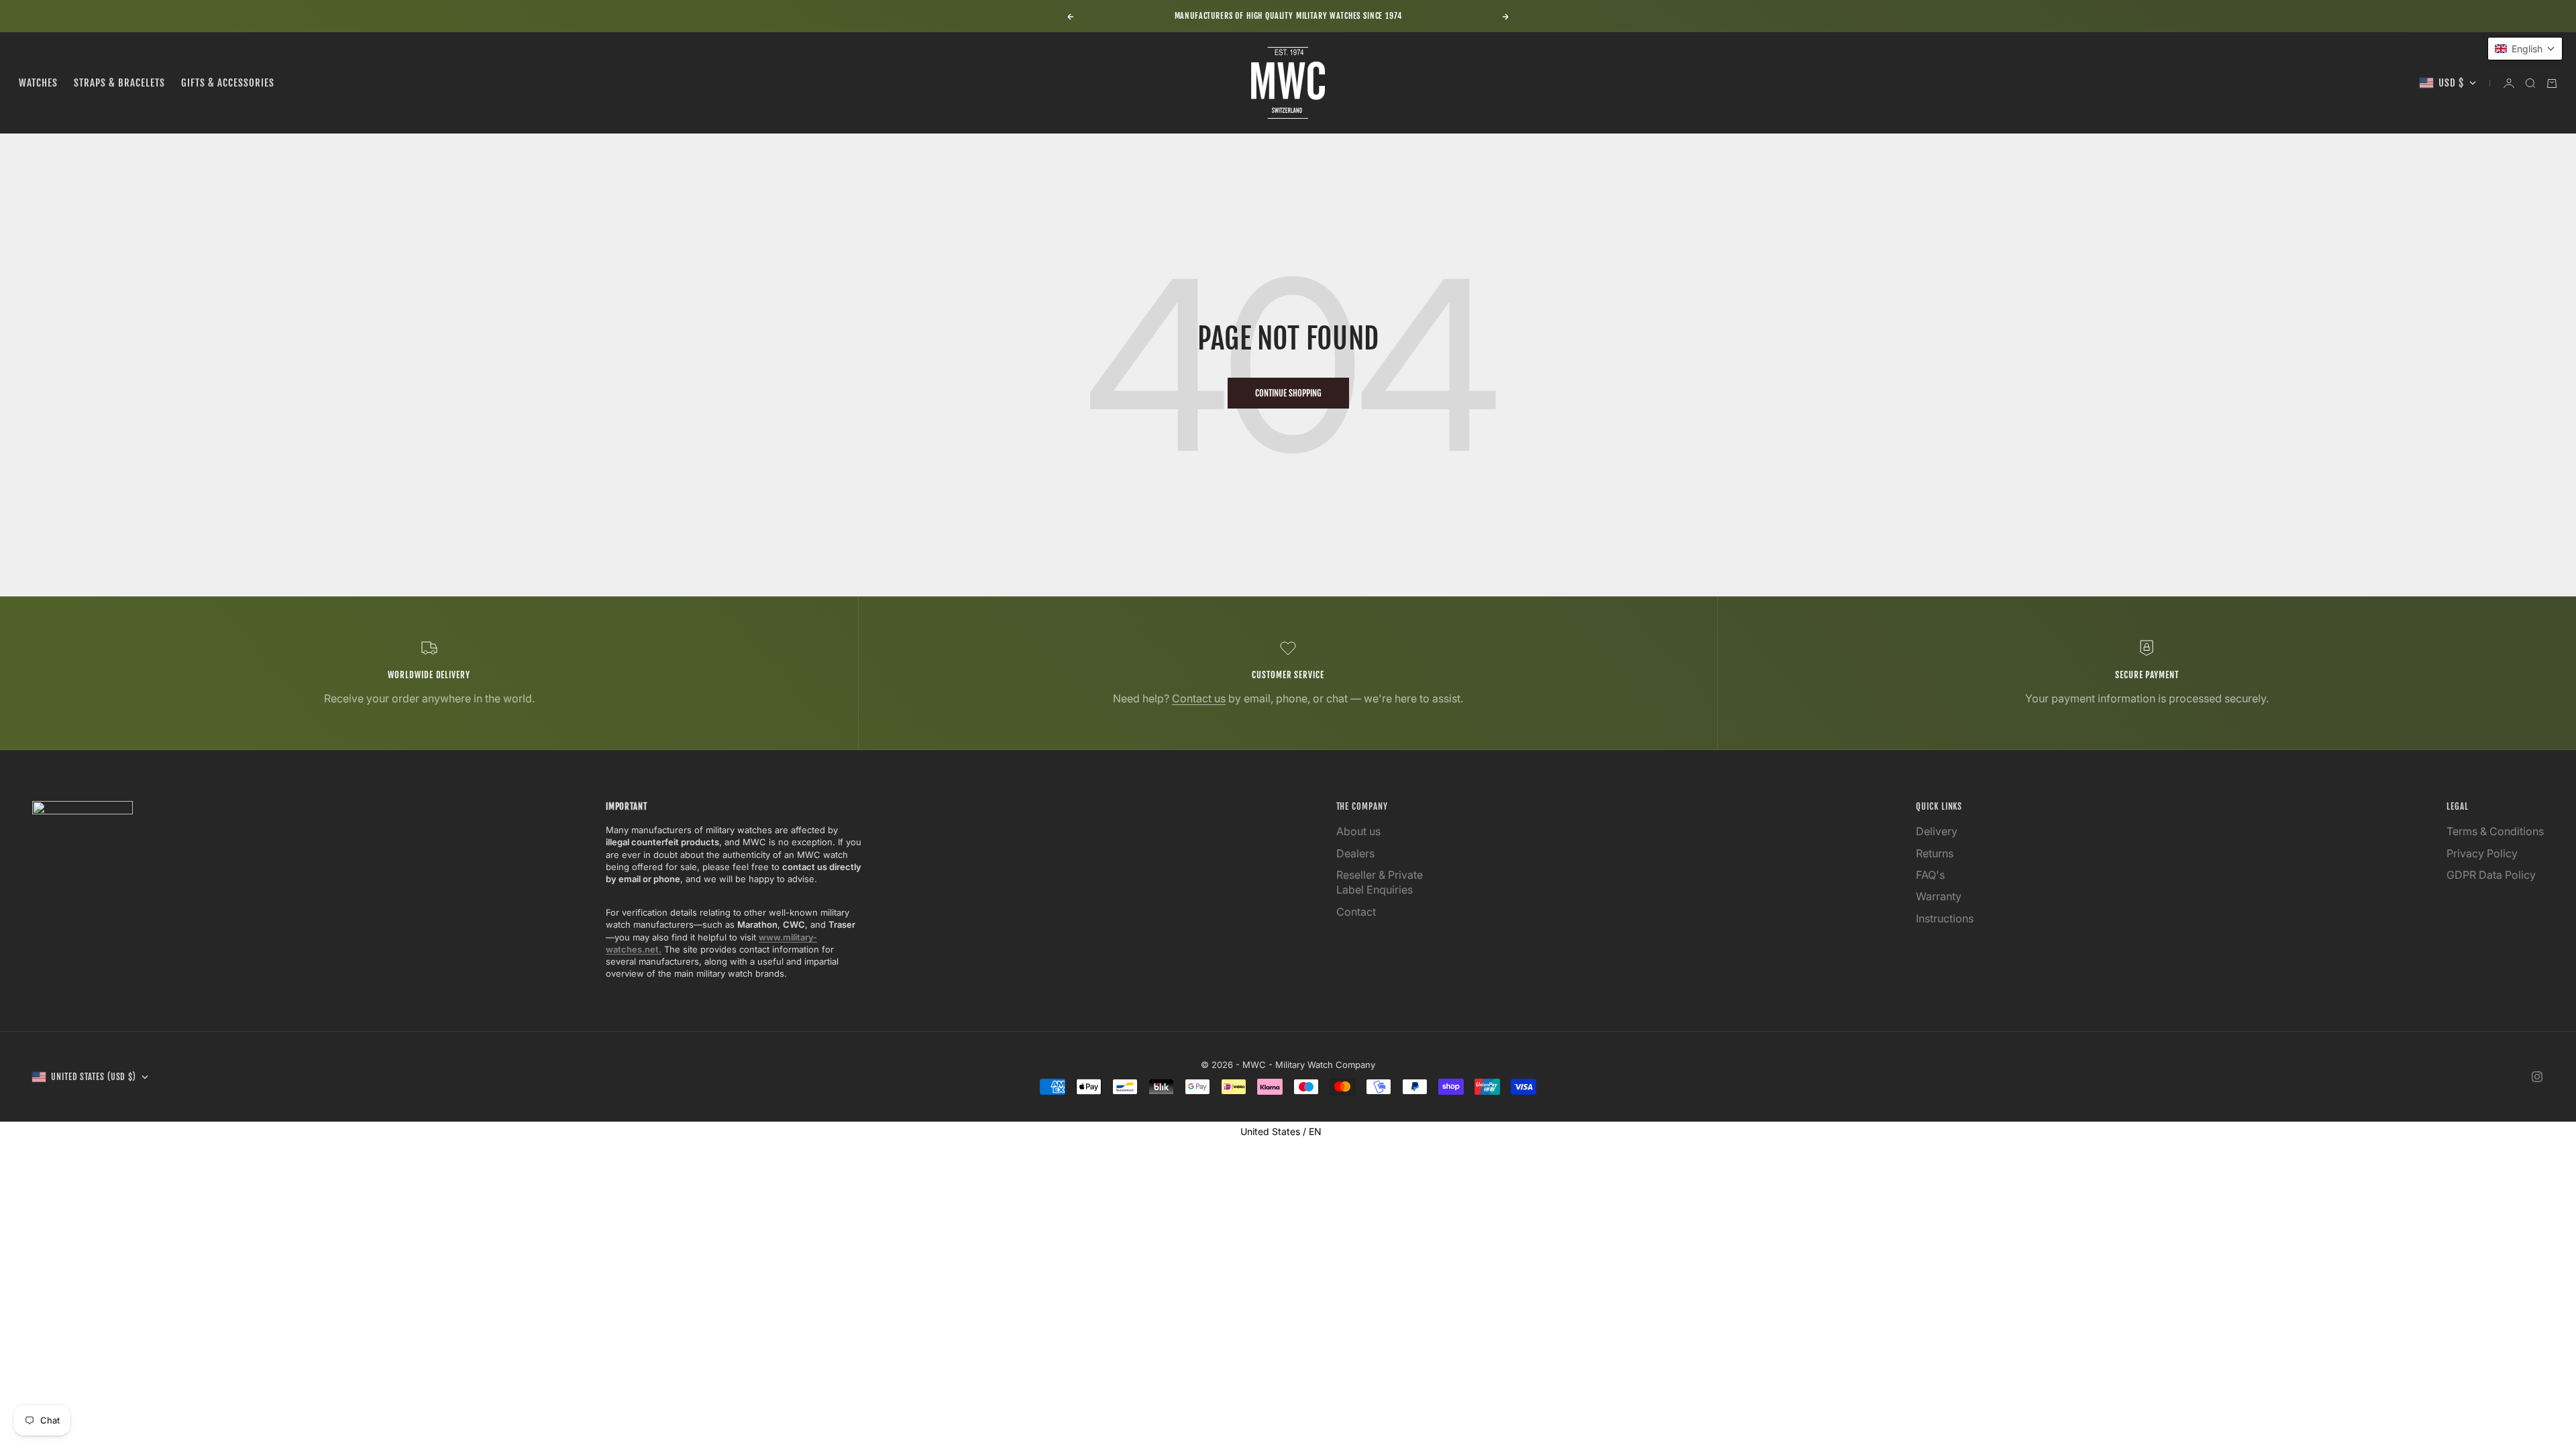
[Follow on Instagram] (2537, 1077)
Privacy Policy (2482, 853)
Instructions (1945, 918)
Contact (1356, 912)
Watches (38, 83)
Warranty (1939, 896)
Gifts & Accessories (228, 83)
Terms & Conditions (2495, 831)
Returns (1935, 853)
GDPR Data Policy (2491, 875)
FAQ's (1930, 875)
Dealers (1355, 853)
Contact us (1199, 698)
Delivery (1937, 831)
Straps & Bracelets (119, 83)
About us (1358, 831)
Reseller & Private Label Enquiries (1380, 882)
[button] (2525, 49)
